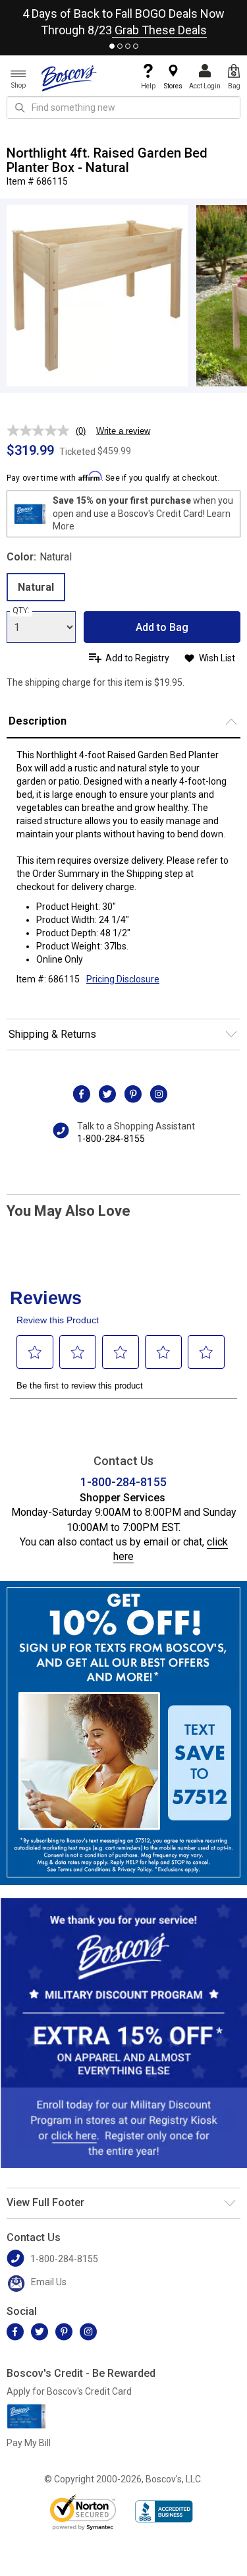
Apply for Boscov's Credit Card (69, 2391)
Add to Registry (137, 658)
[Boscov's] (69, 78)
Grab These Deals (159, 30)
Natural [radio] (36, 587)
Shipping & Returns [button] (52, 1034)
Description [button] (38, 721)
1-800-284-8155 (111, 1139)
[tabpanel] (123, 19)
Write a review (123, 431)
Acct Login (205, 86)
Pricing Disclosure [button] (123, 979)
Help (148, 86)
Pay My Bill (29, 2443)
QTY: (21, 611)
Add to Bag (162, 627)
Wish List (217, 658)
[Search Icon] (20, 107)
